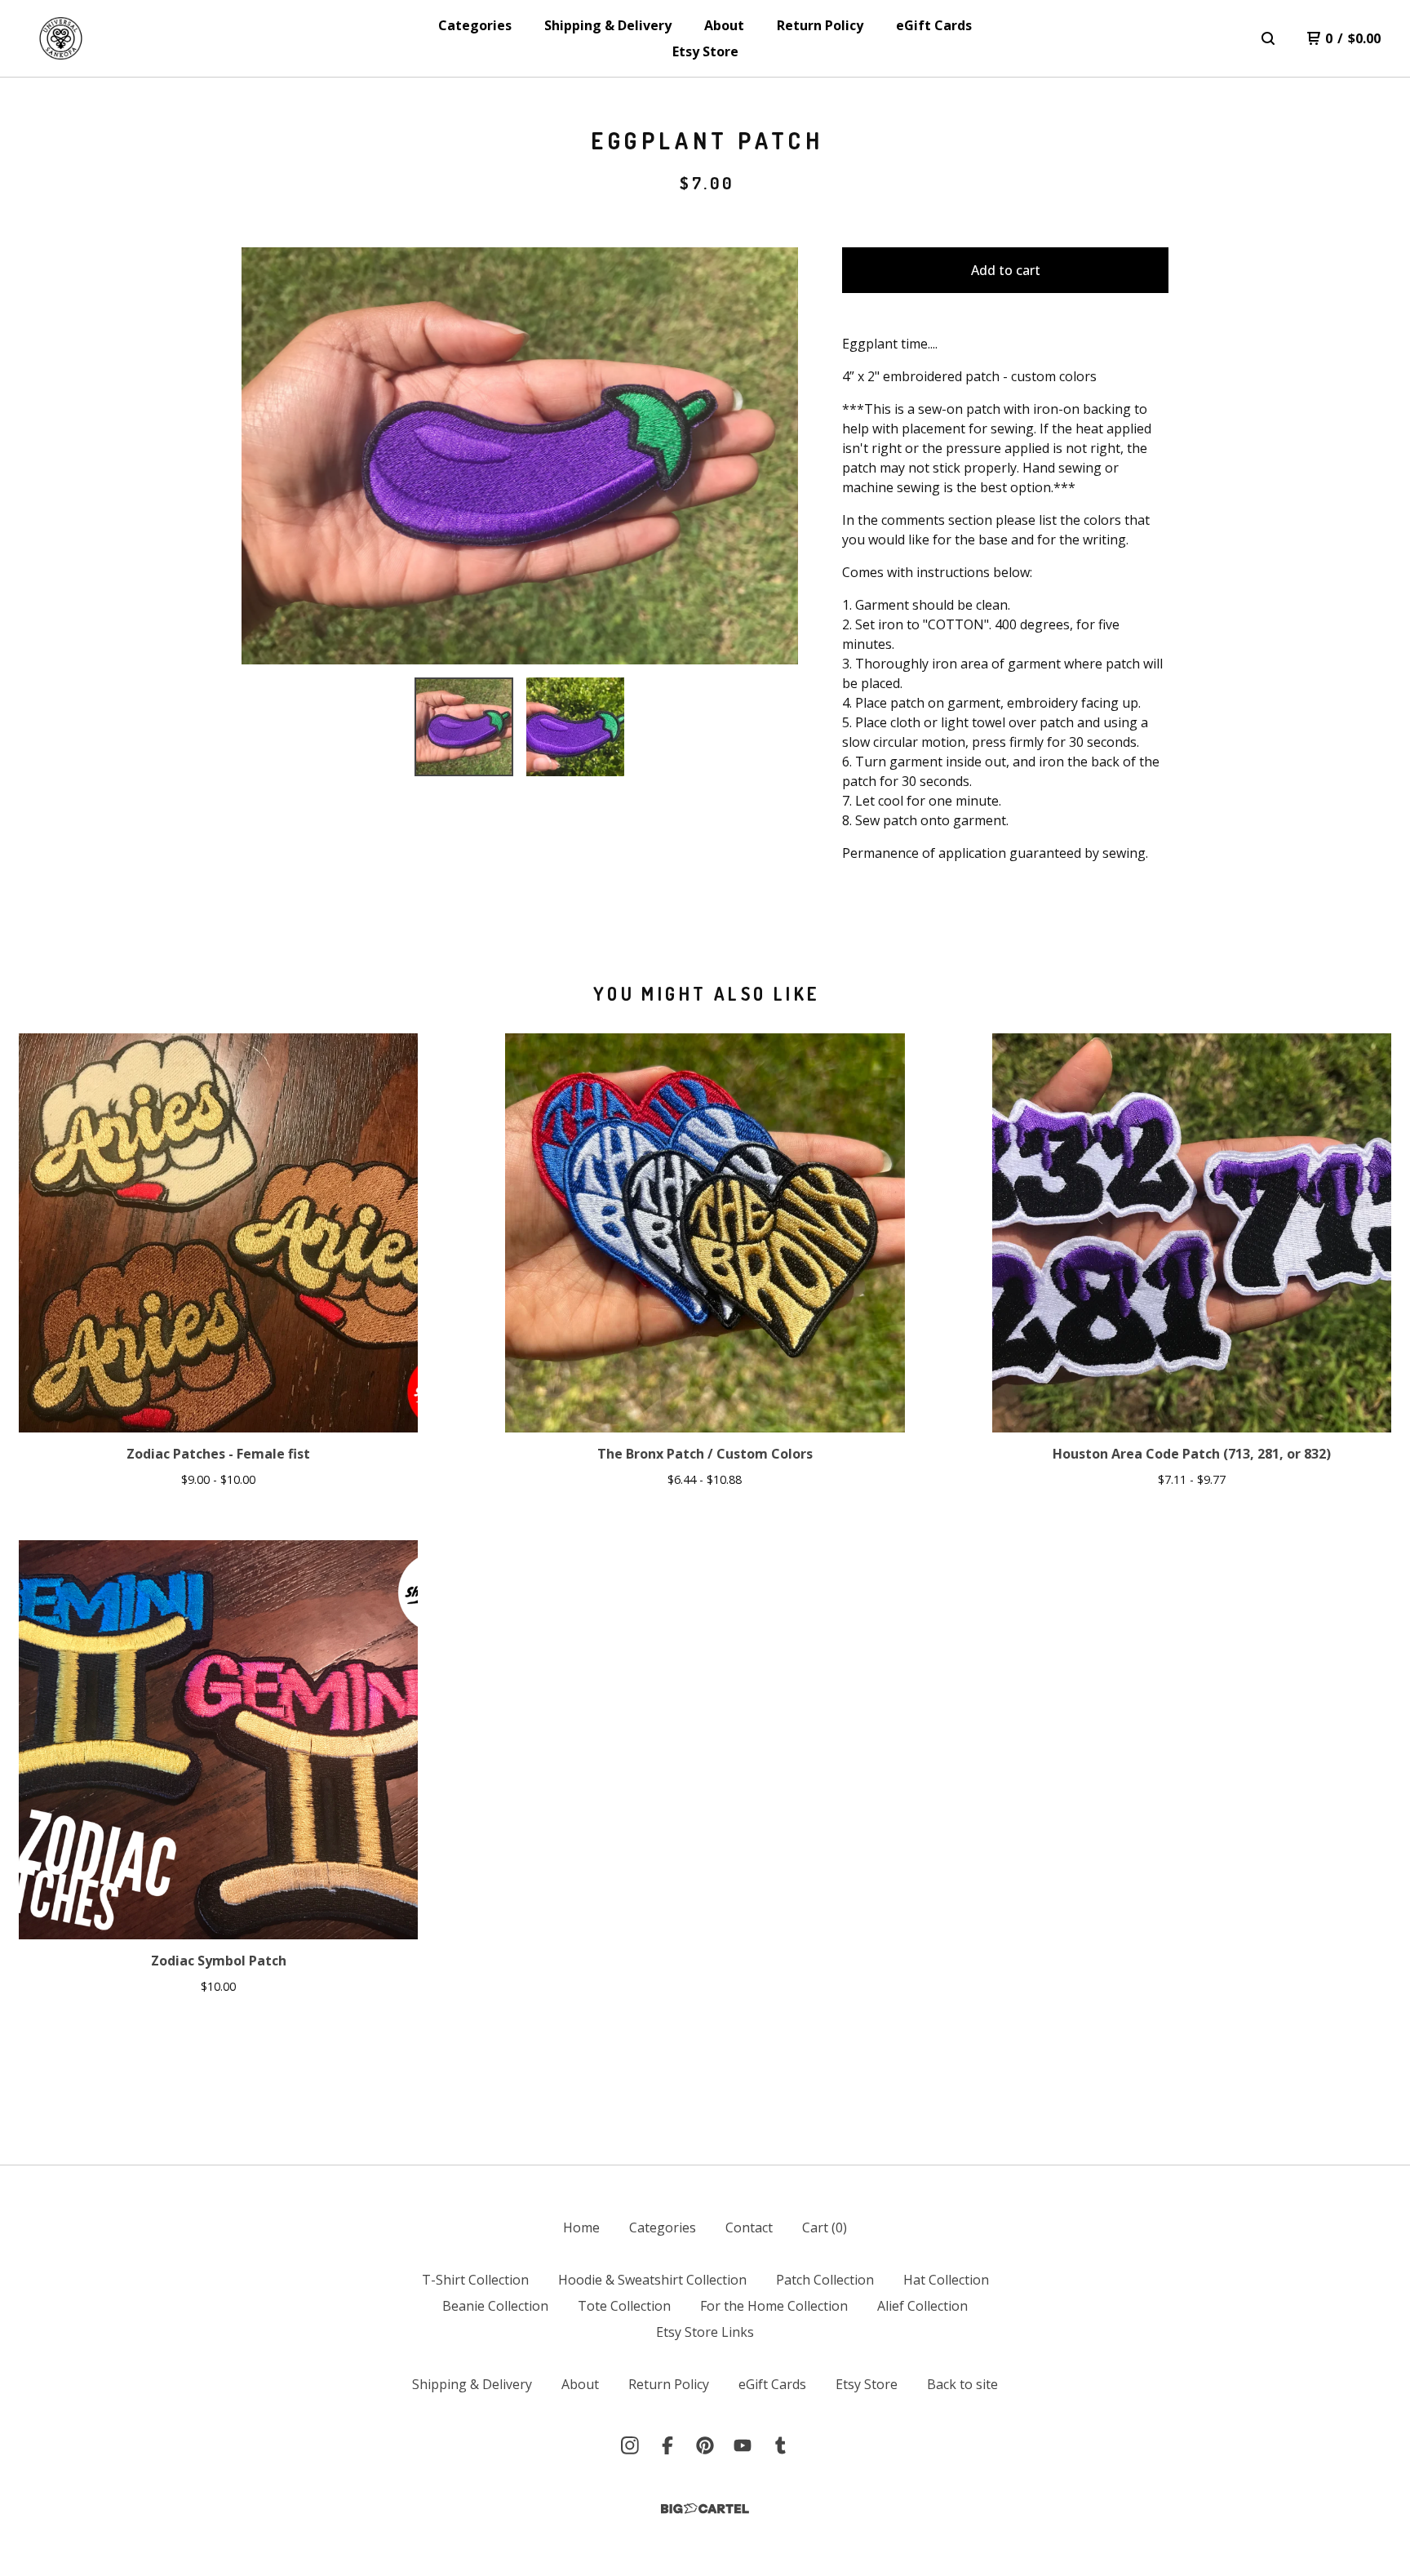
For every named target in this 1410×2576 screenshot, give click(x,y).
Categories (475, 25)
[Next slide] (775, 456)
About (724, 25)
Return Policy (820, 25)
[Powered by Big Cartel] (705, 2509)
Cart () (825, 2227)
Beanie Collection (495, 2306)
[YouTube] (743, 2445)
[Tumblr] (780, 2445)
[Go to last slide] (264, 456)
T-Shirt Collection (475, 2280)
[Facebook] (667, 2445)
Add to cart (1006, 270)
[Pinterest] (705, 2445)
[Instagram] (630, 2445)
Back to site (962, 2384)
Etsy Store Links (705, 2332)
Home (581, 2227)
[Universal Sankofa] (61, 38)
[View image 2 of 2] (575, 726)
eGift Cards (934, 25)
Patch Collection (825, 2280)
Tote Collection (624, 2306)
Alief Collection (922, 2306)
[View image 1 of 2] (463, 726)
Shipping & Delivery (608, 25)
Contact (749, 2227)
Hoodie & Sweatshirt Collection (652, 2280)
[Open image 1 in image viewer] (520, 456)
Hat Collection (946, 2280)
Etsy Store (705, 51)
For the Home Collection (774, 2306)
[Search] (1268, 38)
